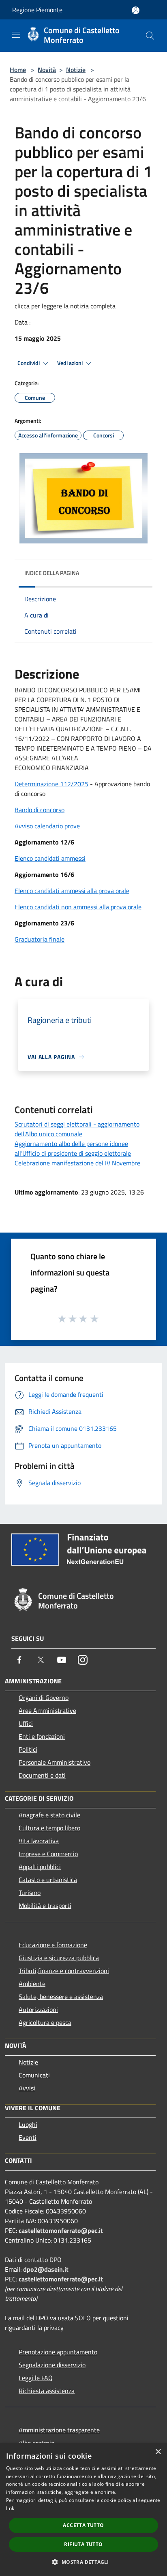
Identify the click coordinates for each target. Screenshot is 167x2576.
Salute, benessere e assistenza (61, 1997)
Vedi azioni (71, 363)
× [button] (158, 2452)
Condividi (29, 363)
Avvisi (27, 2088)
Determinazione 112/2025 (51, 784)
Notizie (76, 70)
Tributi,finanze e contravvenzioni (64, 1971)
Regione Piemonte (37, 10)
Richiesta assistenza (47, 2391)
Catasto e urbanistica (48, 1880)
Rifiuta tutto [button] (83, 2544)
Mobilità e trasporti (45, 1905)
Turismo (30, 1893)
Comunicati (34, 2075)
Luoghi (28, 2124)
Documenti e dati (42, 1775)
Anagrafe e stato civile (49, 1815)
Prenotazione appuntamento (58, 2352)
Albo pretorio (36, 2443)
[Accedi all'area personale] (136, 10)
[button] (83, 2562)
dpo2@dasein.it (46, 2269)
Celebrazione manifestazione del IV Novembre (77, 1163)
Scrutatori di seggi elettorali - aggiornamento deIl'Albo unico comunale (77, 1129)
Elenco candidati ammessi (50, 858)
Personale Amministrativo (55, 1762)
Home (18, 70)
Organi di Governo (44, 1698)
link (10, 2508)
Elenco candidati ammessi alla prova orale (72, 891)
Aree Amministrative (47, 1710)
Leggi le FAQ (36, 2378)
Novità (47, 70)
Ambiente (32, 1984)
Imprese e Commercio (48, 1854)
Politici (28, 1749)
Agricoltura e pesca (45, 2022)
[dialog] (83, 2510)
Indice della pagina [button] (52, 573)
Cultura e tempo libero (49, 1828)
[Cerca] (150, 36)
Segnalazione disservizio (52, 2365)
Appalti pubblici (40, 1867)
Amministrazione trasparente (59, 2430)
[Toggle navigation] (16, 35)
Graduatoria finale (40, 939)
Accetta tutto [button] (83, 2525)
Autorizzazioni (38, 2009)
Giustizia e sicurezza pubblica (59, 1958)
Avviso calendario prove (47, 826)
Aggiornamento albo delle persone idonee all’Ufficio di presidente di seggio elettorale (73, 1148)
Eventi (28, 2137)
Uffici (26, 1723)
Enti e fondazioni (42, 1736)
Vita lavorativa (39, 1841)
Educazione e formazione (53, 1945)
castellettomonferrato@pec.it (61, 2230)
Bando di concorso (40, 810)
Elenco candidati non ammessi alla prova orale (78, 907)
